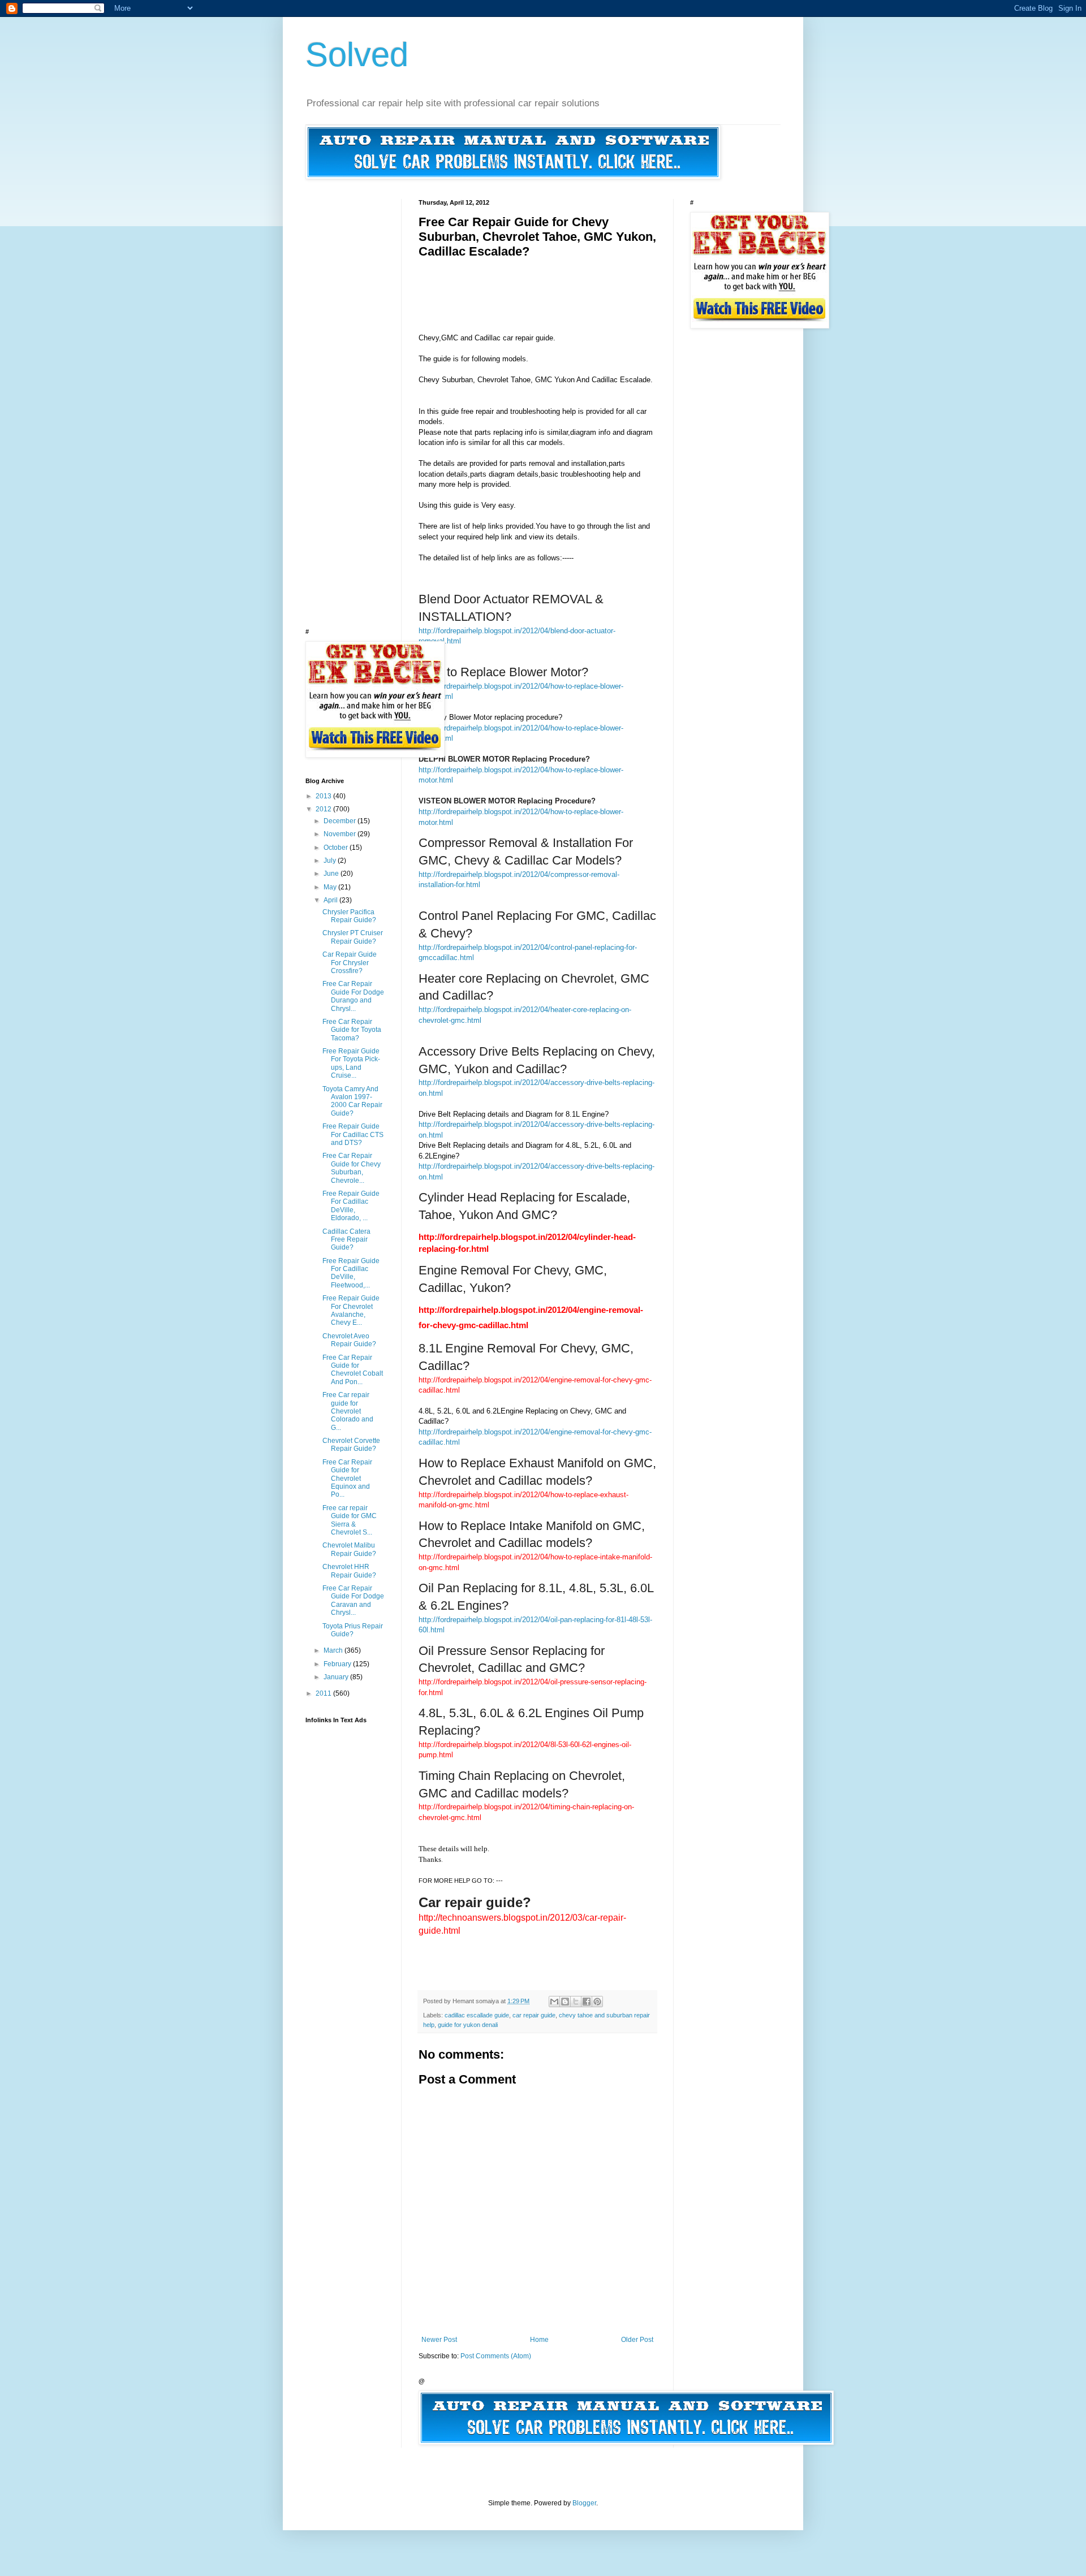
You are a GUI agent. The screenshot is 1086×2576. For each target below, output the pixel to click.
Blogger (584, 2503)
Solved (357, 55)
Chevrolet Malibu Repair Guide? (349, 1549)
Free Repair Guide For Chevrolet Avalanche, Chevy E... (351, 1310)
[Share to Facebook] (587, 2002)
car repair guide (534, 2015)
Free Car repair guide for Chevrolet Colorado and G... (348, 1411)
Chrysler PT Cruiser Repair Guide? (353, 937)
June (332, 874)
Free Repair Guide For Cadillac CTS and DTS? (353, 1134)
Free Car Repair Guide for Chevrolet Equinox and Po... (347, 1479)
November (341, 834)
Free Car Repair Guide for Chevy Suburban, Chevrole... (352, 1168)
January (337, 1677)
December (341, 821)
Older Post (637, 2340)
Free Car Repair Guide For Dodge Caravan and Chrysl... (353, 1600)
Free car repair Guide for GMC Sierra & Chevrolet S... (350, 1520)
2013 (324, 796)
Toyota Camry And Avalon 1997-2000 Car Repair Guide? (352, 1101)
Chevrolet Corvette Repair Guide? (351, 1445)
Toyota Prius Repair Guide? (353, 1630)
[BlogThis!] (565, 2002)
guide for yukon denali (468, 2025)
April (331, 900)
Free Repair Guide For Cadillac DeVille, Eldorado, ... (351, 1206)
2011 (324, 1693)
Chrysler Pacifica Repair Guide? (349, 916)
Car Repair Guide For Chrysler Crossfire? (350, 963)
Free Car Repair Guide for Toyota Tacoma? (352, 1030)
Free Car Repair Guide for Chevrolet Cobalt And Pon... (353, 1370)
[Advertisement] (624, 284)
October (337, 848)
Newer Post (439, 2340)
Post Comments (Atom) (496, 2356)
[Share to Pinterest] (597, 2002)
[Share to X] (576, 2002)
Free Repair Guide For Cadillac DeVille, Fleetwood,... (351, 1273)
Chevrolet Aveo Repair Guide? (349, 1340)
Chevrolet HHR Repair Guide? (349, 1571)
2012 (324, 809)
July (331, 861)
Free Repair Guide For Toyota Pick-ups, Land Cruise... (351, 1063)
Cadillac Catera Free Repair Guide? (346, 1240)
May (331, 887)
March (334, 1650)
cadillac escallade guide (477, 2015)
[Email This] (554, 2002)
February (338, 1664)
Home (539, 2340)
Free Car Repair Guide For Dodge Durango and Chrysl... (353, 996)
